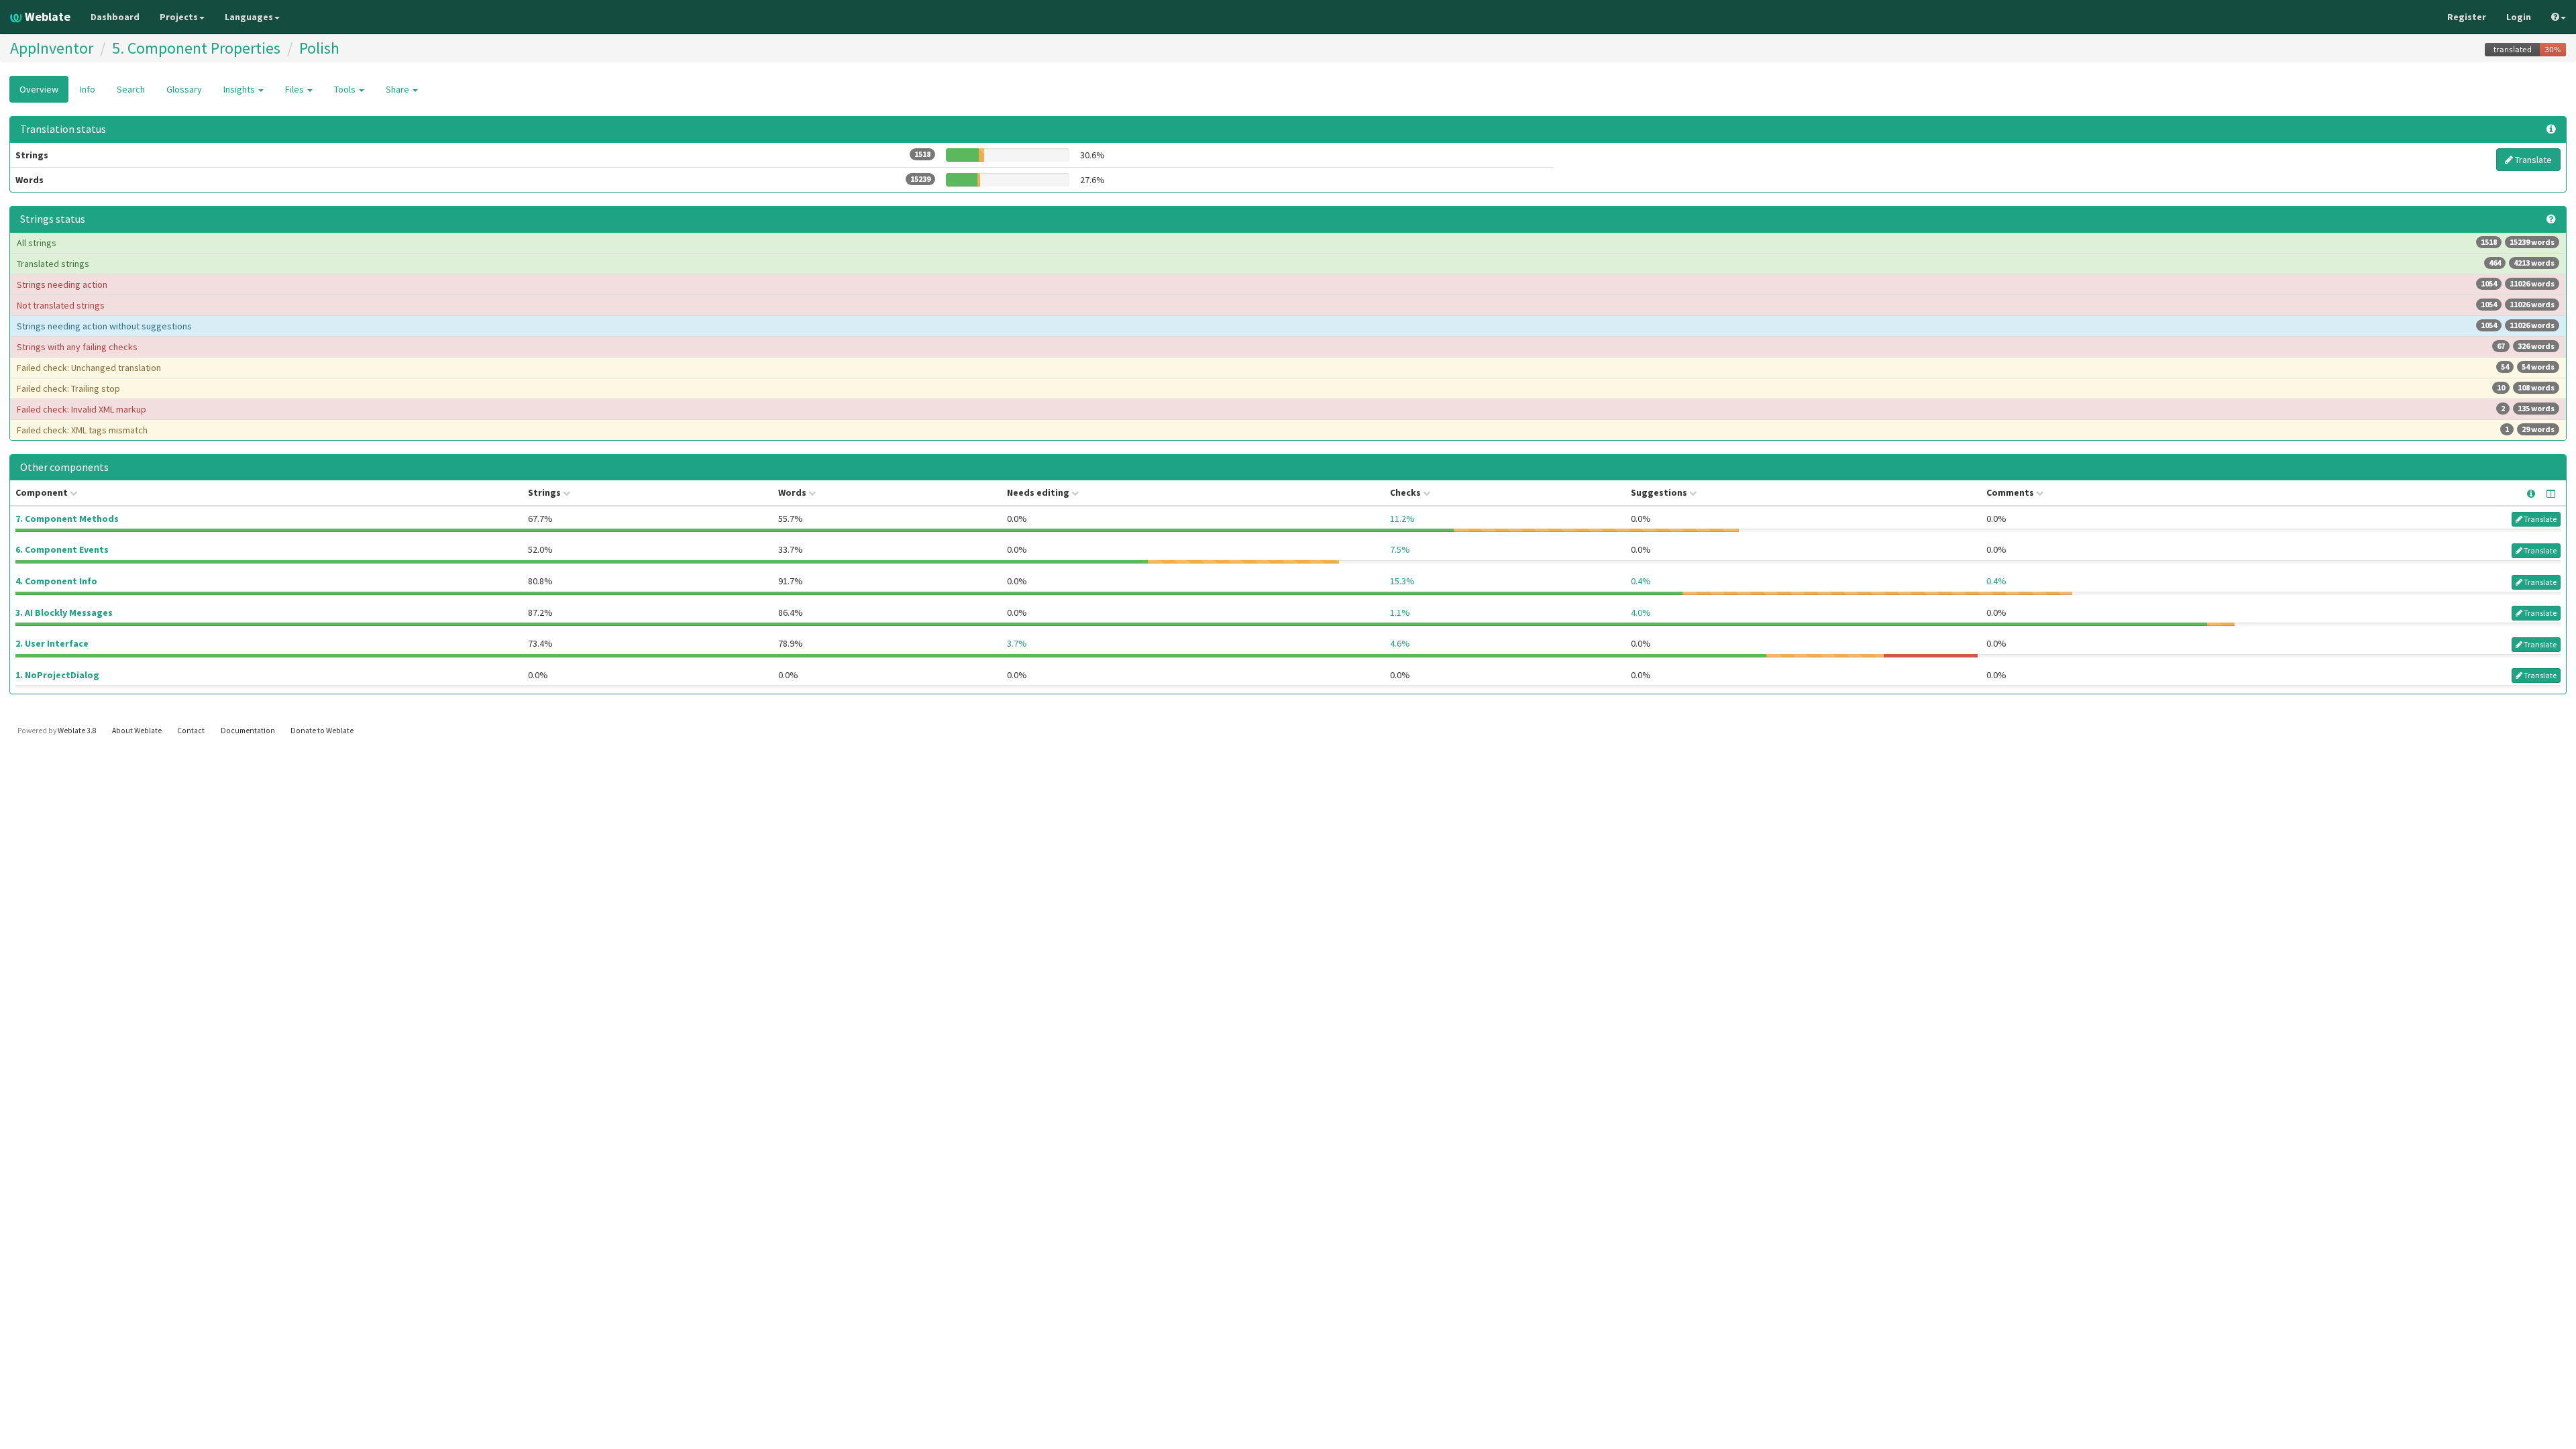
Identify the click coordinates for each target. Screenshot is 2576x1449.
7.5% (1400, 549)
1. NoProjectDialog (57, 675)
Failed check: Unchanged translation (1286, 368)
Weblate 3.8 (77, 731)
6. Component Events (62, 549)
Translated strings (1286, 264)
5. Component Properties (196, 48)
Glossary (184, 89)
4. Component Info (56, 581)
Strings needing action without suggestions (1286, 326)
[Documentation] (2551, 219)
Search (131, 89)
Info (88, 89)
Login (2519, 17)
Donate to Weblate (322, 731)
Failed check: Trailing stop (1286, 388)
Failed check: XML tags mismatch (1286, 430)
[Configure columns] (2551, 494)
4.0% (1641, 612)
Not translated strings (1286, 305)
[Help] (2559, 17)
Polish (319, 48)
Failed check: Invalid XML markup (1286, 409)
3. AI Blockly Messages (64, 612)
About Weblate (137, 731)
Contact (191, 731)
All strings (1286, 243)
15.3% (1402, 581)
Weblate (46, 16)
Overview (39, 89)
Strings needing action (1286, 284)
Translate (2532, 160)
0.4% (1641, 581)
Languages (249, 17)
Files (296, 89)
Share (398, 89)
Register (2467, 17)
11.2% (1402, 519)
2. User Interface (52, 643)
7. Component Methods (67, 519)
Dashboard (115, 17)
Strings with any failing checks (1286, 347)
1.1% (1400, 612)
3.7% (1017, 643)
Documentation (248, 731)
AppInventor (52, 48)
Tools (346, 89)
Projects (179, 17)
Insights (240, 89)
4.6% (1400, 643)
